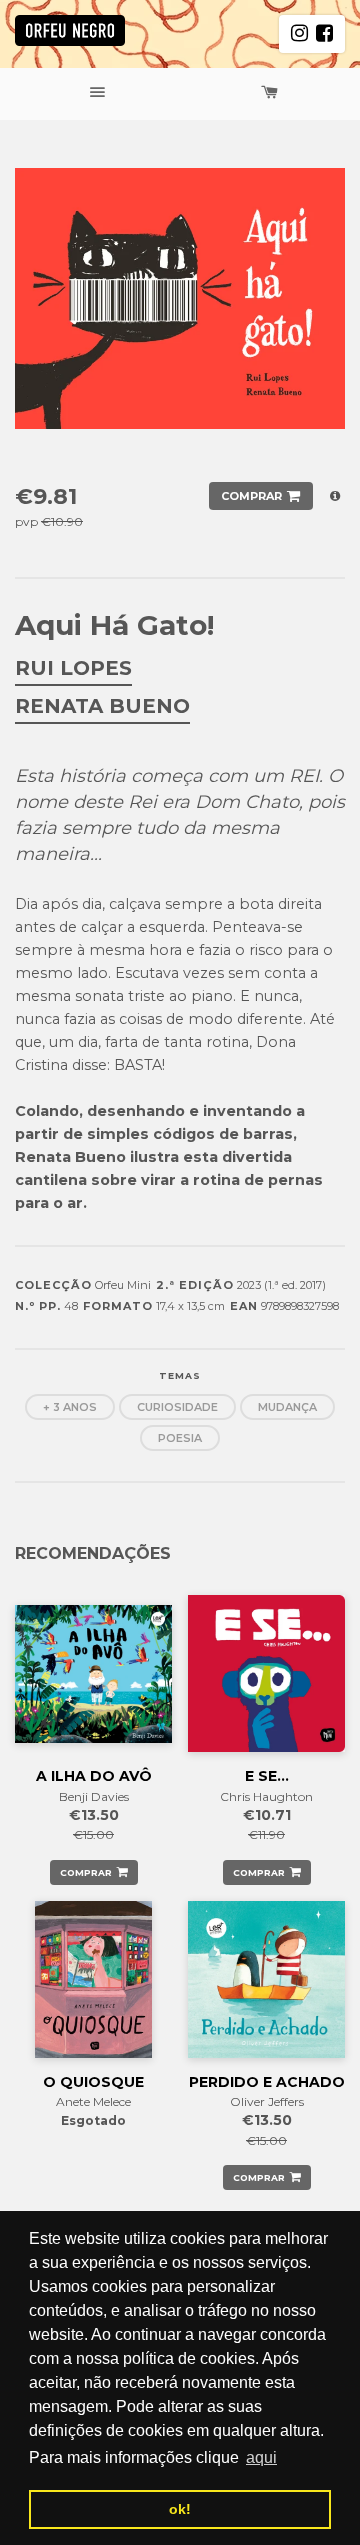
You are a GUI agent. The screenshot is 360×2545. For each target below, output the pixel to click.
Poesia (180, 1438)
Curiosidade (177, 1407)
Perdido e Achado (267, 2082)
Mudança (287, 1407)
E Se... (267, 1776)
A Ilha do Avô (94, 1776)
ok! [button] (180, 2509)
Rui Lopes (73, 668)
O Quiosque (93, 2082)
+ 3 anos (70, 1407)
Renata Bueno (102, 706)
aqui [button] (261, 2457)
